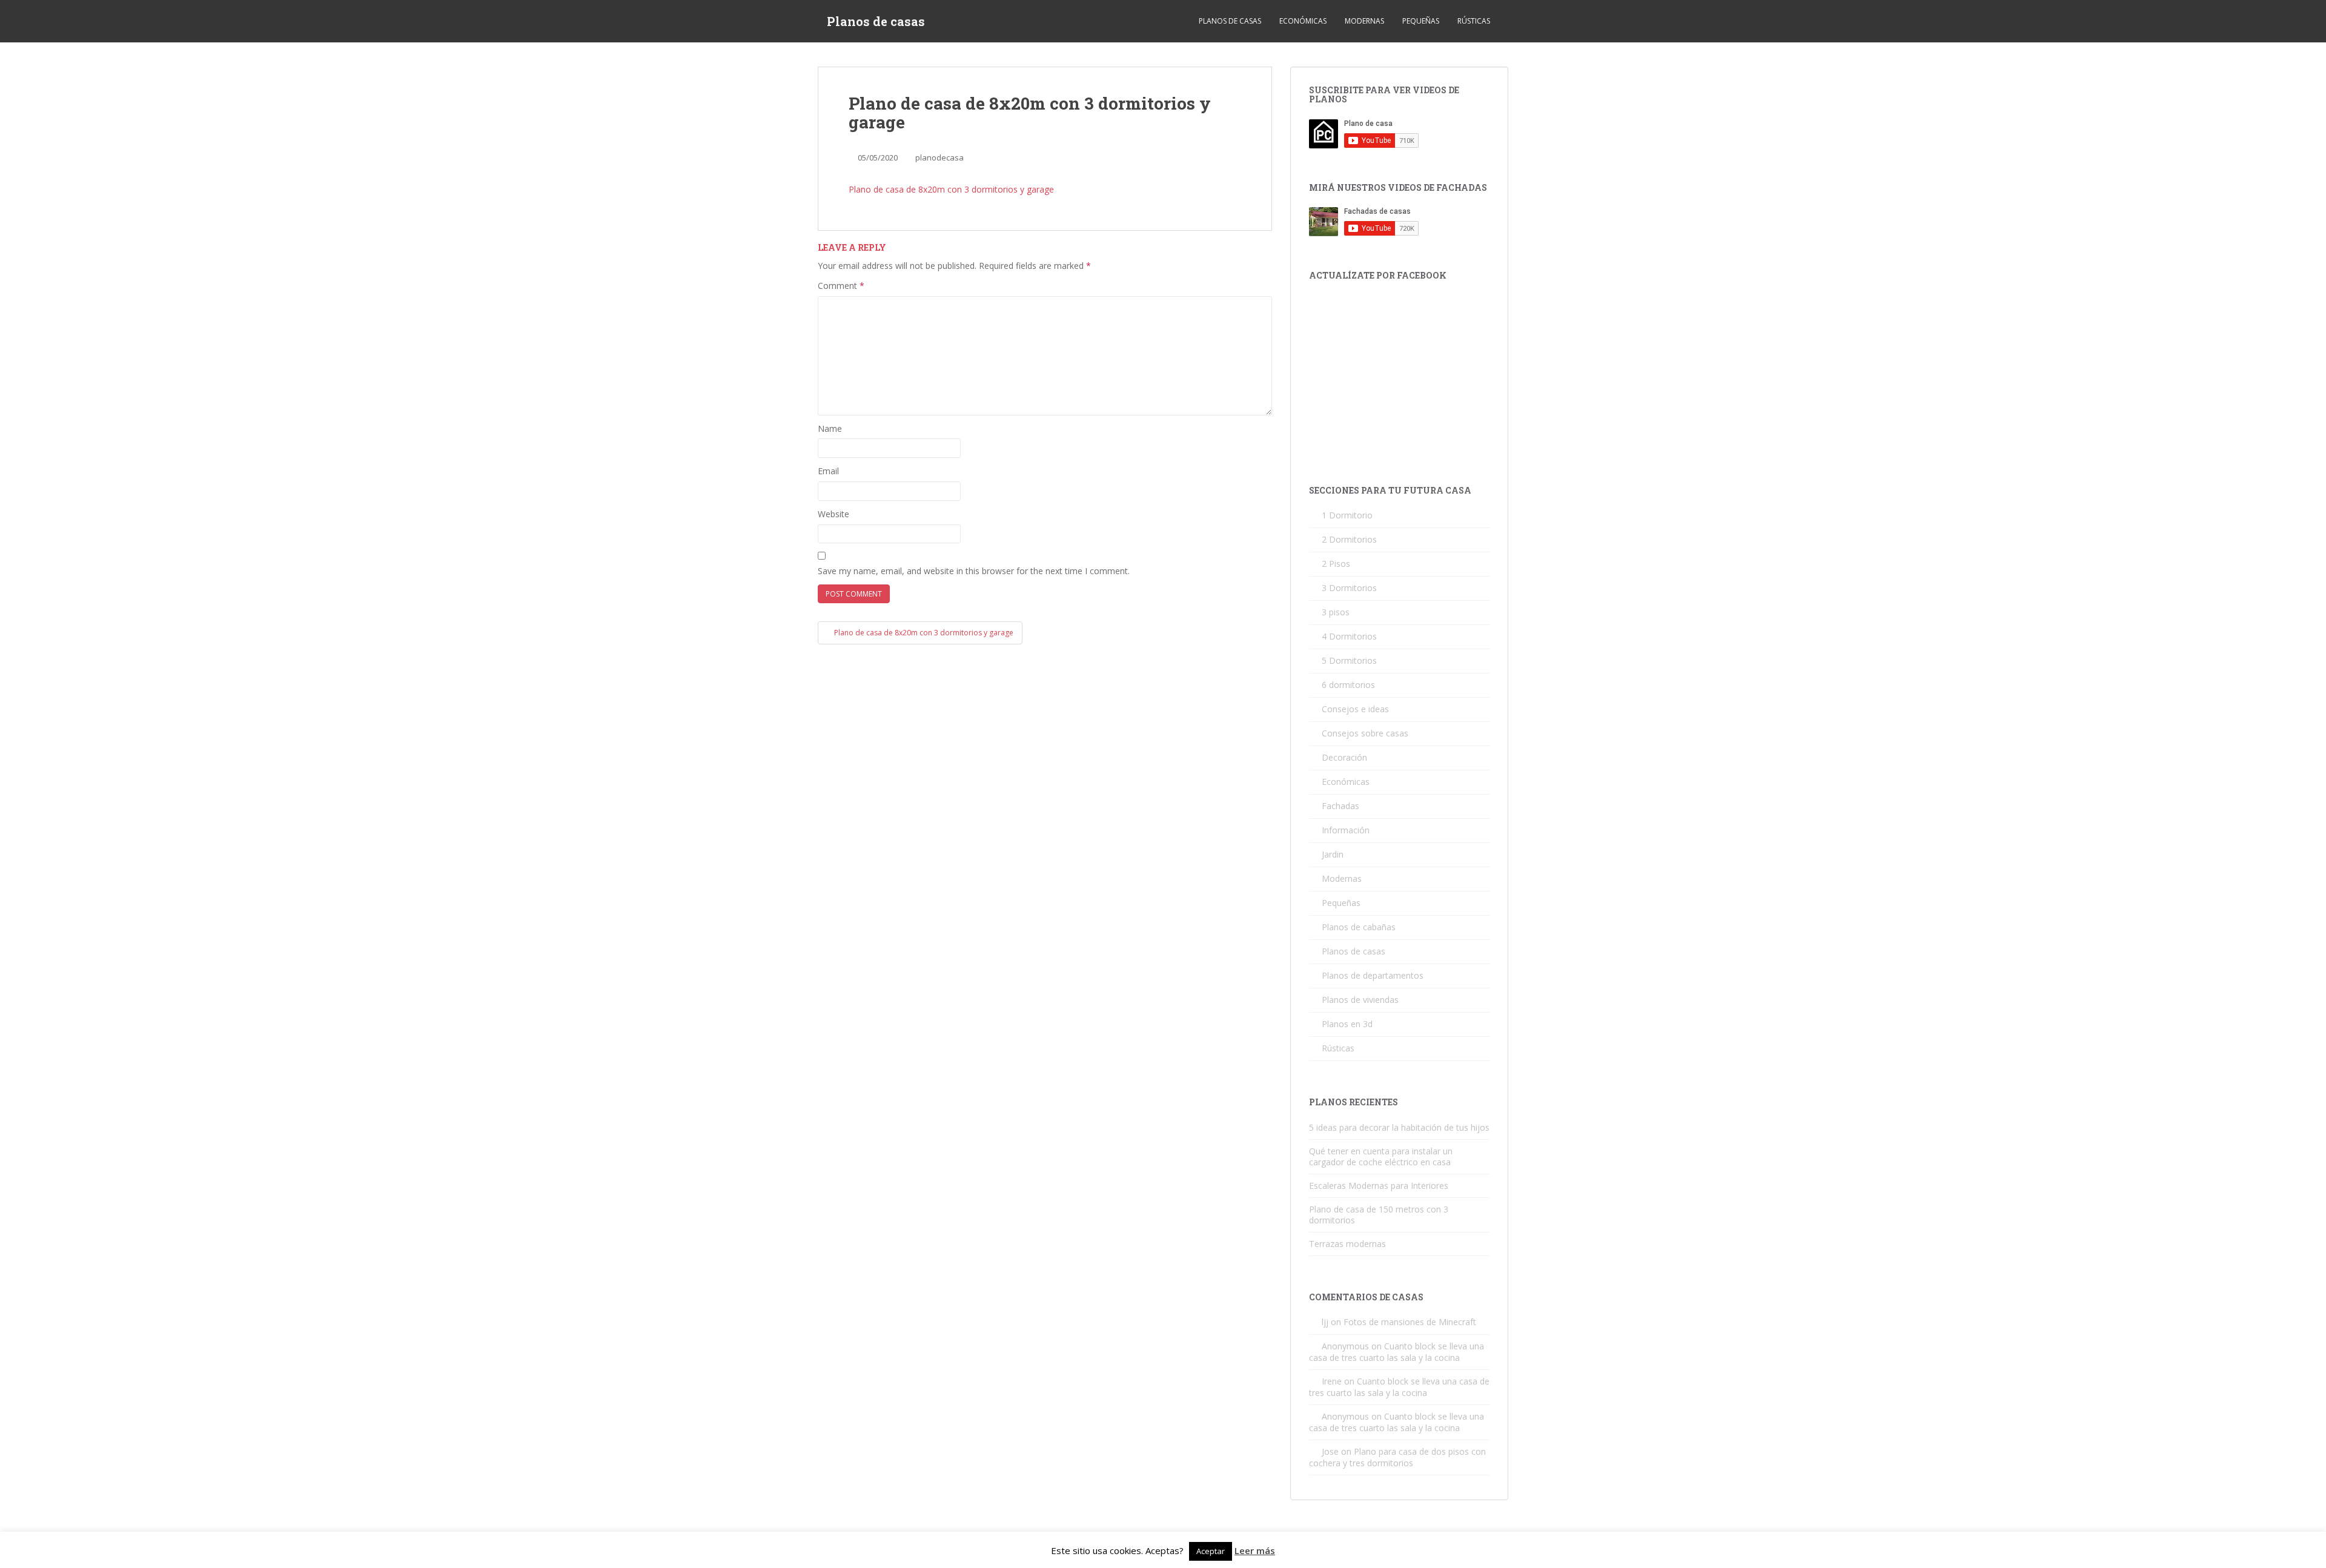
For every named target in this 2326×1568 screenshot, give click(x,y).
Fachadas (1340, 806)
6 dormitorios (1348, 685)
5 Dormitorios (1349, 660)
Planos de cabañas (1359, 927)
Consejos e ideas (1355, 709)
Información (1346, 830)
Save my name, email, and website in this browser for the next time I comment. (974, 571)
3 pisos (1336, 612)
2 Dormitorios (1349, 539)
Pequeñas (1421, 21)
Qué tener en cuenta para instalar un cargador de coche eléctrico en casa (1381, 1156)
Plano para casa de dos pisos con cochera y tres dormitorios (1397, 1457)
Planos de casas (876, 21)
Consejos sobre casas (1365, 733)
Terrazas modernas (1347, 1244)
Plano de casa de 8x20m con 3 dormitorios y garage (951, 189)
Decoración (1344, 757)
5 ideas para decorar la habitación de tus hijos (1399, 1127)
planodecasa (939, 157)
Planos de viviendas (1360, 1000)
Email (828, 471)
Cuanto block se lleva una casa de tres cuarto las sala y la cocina (1397, 1352)
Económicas (1303, 21)
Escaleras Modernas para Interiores (1379, 1186)
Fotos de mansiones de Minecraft (1410, 1322)
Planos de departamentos (1373, 975)
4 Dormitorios (1349, 636)
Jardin (1333, 854)
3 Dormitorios (1349, 588)
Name (830, 428)
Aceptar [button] (1211, 1551)
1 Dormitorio (1347, 515)
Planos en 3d (1347, 1024)
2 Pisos (1336, 564)
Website (833, 514)
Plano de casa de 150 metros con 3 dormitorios (1379, 1215)
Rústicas (1474, 21)
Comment (841, 286)
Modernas (1364, 21)
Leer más (1255, 1550)
